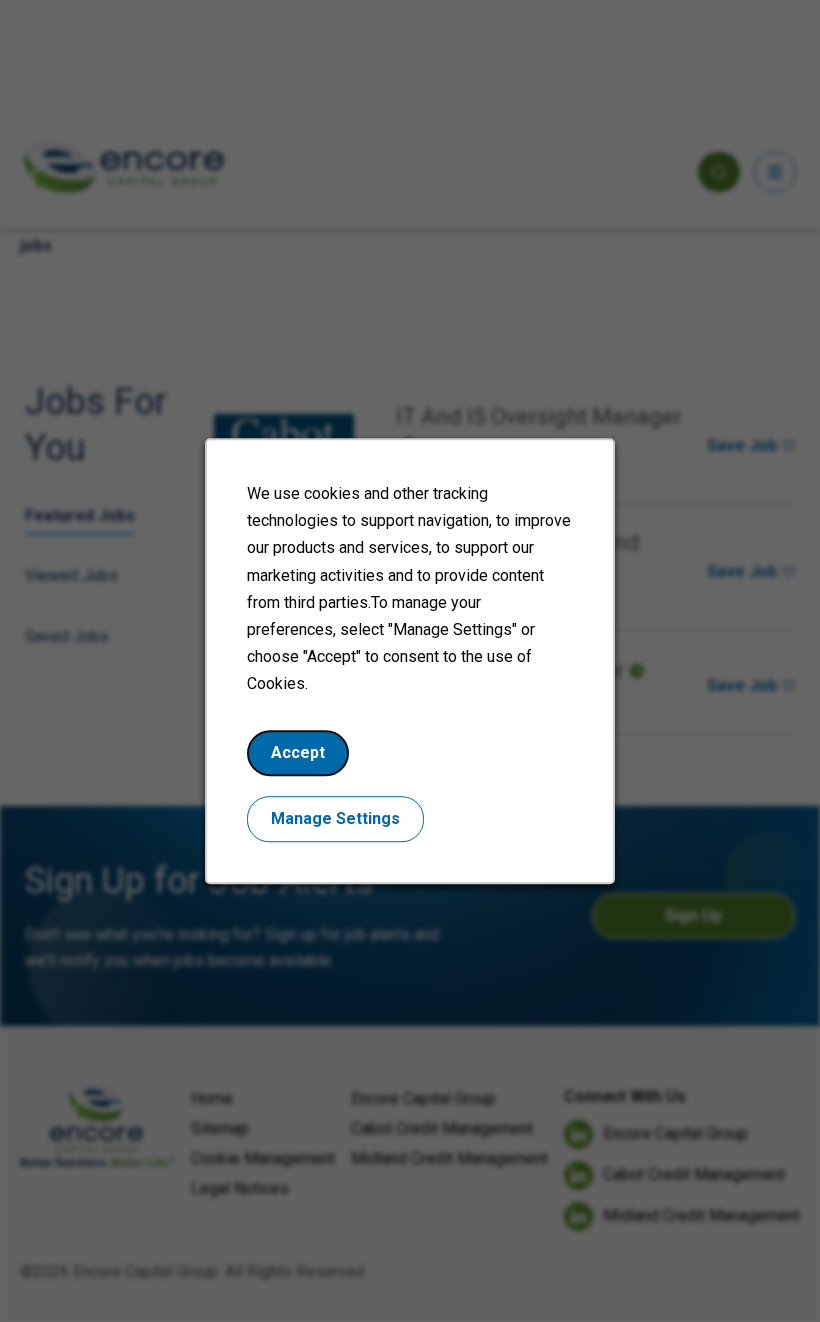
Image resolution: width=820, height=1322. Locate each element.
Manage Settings (335, 818)
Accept (298, 752)
